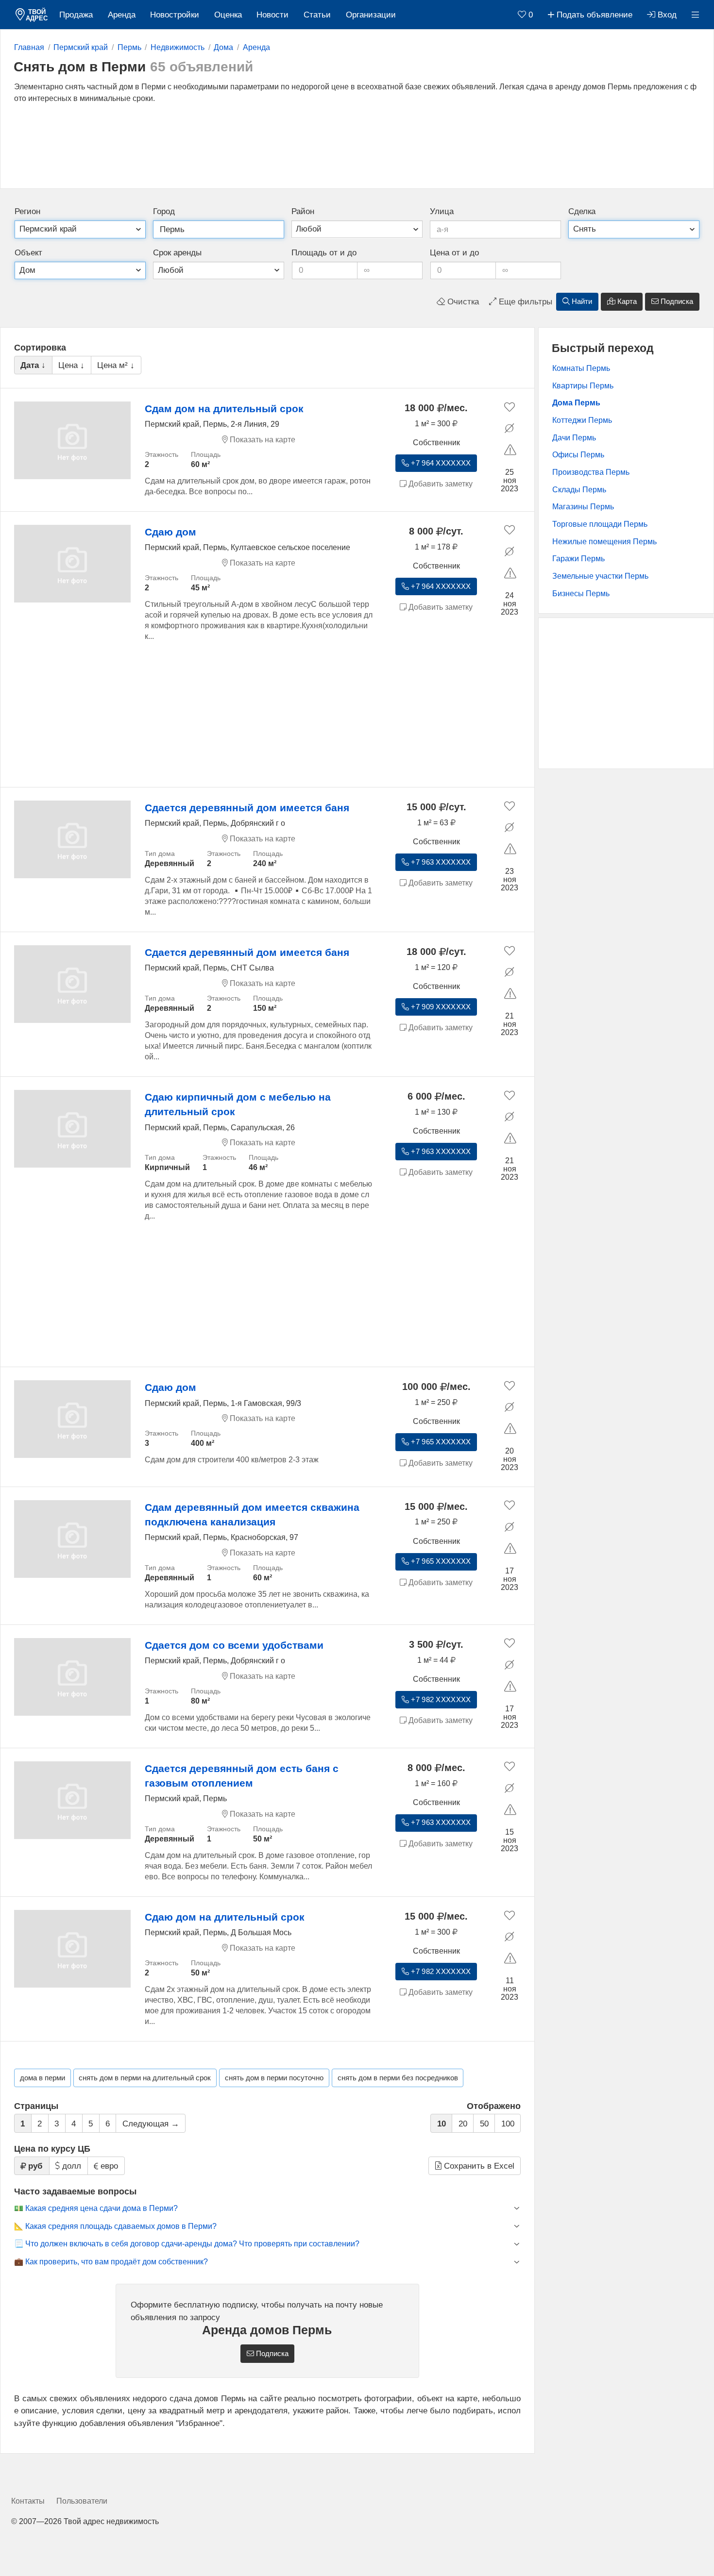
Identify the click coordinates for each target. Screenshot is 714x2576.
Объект (28, 253)
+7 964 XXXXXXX (440, 463)
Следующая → (151, 2124)
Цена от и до (454, 253)
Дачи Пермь (574, 438)
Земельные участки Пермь (600, 576)
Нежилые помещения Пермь (604, 542)
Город (164, 211)
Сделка (582, 211)
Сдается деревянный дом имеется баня (247, 808)
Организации (371, 15)
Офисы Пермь (578, 455)
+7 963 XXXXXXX (440, 862)
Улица (442, 211)
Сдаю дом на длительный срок (225, 1917)
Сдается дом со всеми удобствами (234, 1645)
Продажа (76, 15)
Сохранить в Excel (478, 2166)
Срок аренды (177, 253)
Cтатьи (317, 15)
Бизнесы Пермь (581, 594)
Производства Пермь (591, 472)
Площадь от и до (324, 253)
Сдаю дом (170, 532)
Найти (581, 301)
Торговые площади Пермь (600, 524)
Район (303, 211)
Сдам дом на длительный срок (224, 409)
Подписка (676, 301)
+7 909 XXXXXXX (440, 1007)
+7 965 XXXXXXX (440, 1442)
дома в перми (42, 2078)
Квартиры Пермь (583, 386)
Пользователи (82, 2501)
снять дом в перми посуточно (274, 2078)
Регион (27, 211)
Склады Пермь (579, 490)
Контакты (28, 2501)
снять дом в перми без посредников (398, 2078)
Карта (626, 301)
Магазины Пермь (583, 507)
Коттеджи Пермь (582, 420)
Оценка (228, 15)
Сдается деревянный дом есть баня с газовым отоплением (242, 1776)
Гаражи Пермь (578, 559)
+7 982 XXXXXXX (440, 1700)
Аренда (122, 15)
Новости (272, 15)
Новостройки (175, 15)
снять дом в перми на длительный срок (145, 2078)
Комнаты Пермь (581, 368)
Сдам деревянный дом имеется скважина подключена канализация (252, 1514)
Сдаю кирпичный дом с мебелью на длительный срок (238, 1104)
